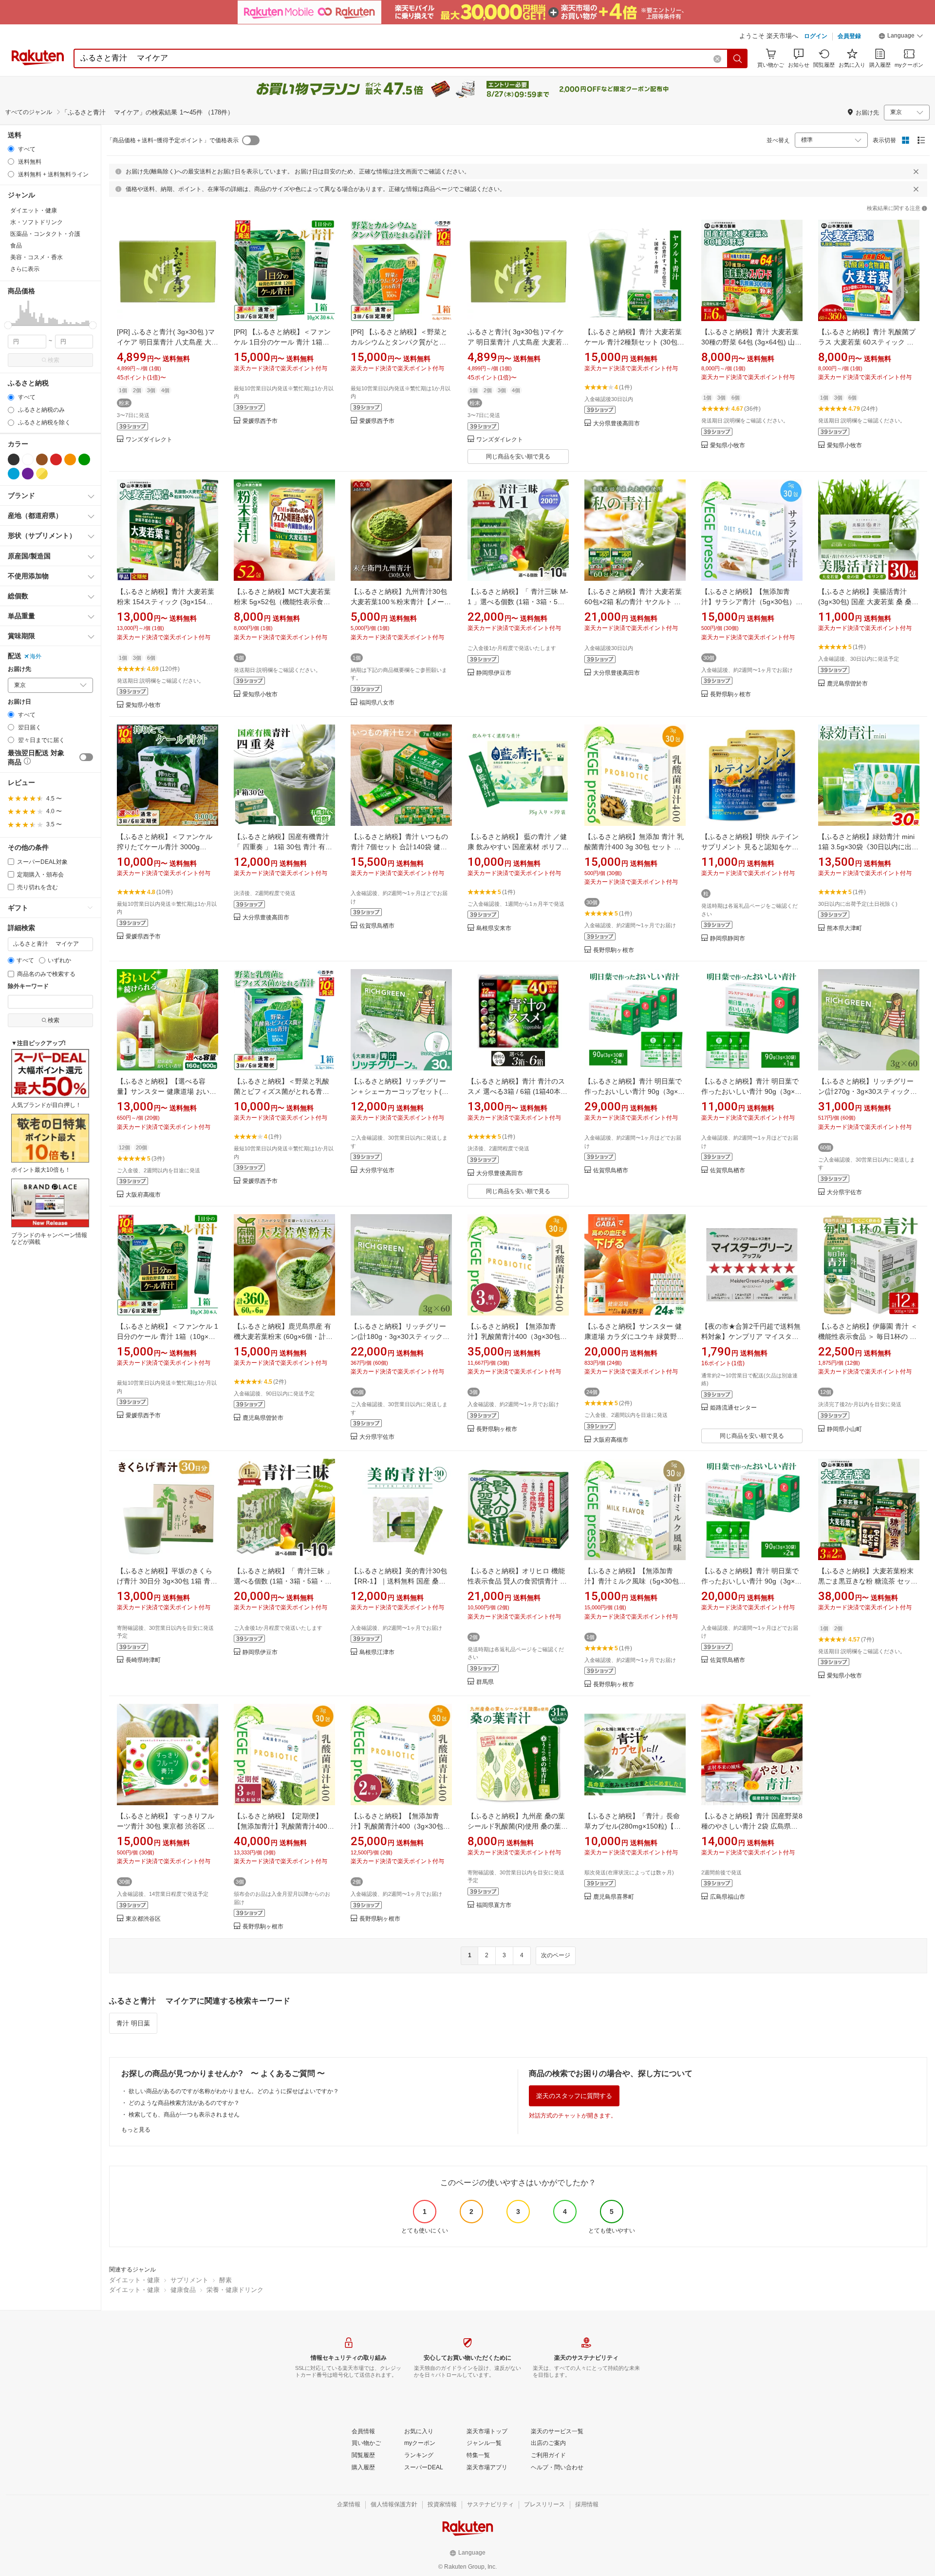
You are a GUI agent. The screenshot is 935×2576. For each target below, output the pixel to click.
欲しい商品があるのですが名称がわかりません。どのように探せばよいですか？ (234, 2091)
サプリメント (189, 2280)
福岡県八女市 (377, 703)
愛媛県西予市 (260, 421)
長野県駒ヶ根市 (730, 695)
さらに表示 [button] (25, 269)
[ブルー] (14, 474)
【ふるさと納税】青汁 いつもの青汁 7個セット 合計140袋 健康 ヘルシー (399, 847)
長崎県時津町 (143, 1660)
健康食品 (183, 2290)
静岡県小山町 (844, 1429)
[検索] (738, 58)
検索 (54, 360)
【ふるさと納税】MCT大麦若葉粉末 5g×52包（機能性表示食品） (282, 602)
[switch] (86, 757)
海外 (36, 656)
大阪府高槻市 (143, 1195)
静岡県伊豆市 (494, 673)
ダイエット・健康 (134, 2280)
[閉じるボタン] (916, 172)
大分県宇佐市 (377, 1171)
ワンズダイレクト (149, 440)
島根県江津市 (377, 1652)
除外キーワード (28, 986)
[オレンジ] (70, 459)
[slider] (8, 325)
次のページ (556, 1955)
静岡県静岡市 (728, 939)
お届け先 (19, 669)
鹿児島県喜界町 (614, 1897)
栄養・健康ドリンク (235, 2290)
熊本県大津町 (844, 928)
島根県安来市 (494, 928)
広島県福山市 (728, 1897)
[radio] (11, 149)
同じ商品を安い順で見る (518, 457)
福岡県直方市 (494, 1905)
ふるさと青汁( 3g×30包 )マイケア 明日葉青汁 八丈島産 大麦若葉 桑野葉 (518, 342)
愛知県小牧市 (728, 446)
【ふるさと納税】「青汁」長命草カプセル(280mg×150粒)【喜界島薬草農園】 (633, 1826)
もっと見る (136, 2130)
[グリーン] (84, 459)
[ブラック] (14, 459)
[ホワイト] (28, 459)
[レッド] (56, 459)
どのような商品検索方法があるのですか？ (184, 2103)
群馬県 (485, 1682)
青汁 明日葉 (133, 2023)
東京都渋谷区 (143, 1919)
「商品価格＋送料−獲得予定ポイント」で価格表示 (173, 140)
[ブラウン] (42, 459)
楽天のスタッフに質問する (574, 2096)
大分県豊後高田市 (617, 424)
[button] (901, 37)
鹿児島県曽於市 (847, 684)
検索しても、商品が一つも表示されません (184, 2115)
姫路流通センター (733, 1408)
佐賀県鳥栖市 (377, 926)
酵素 (225, 2280)
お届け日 (19, 702)
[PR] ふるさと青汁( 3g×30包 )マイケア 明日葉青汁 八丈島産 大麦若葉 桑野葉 (168, 342)
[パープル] (28, 474)
